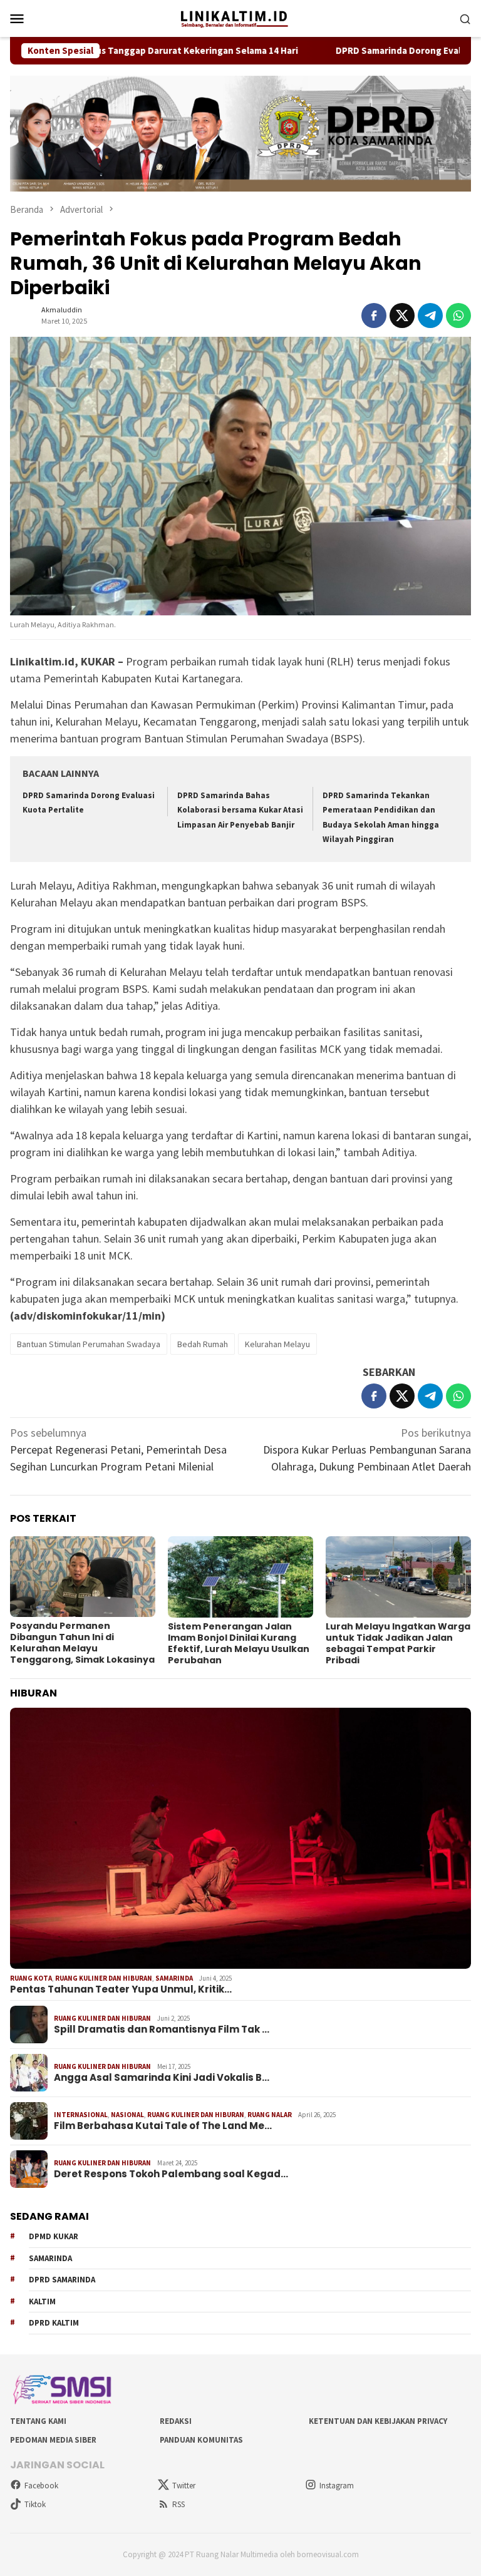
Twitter (184, 2486)
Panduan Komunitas (201, 2440)
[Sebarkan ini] (374, 316)
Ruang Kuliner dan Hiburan (104, 1978)
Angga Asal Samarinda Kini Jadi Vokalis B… (162, 2078)
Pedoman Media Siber (53, 2440)
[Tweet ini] (402, 316)
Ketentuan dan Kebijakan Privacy (378, 2421)
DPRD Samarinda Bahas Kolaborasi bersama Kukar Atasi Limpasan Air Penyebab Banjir (240, 810)
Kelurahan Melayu (277, 1344)
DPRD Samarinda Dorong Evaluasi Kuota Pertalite (374, 51)
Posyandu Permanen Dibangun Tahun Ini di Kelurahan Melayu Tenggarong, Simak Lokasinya (82, 1643)
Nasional (127, 2115)
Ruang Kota (31, 1978)
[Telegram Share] (430, 316)
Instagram (337, 2486)
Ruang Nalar (270, 2115)
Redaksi (176, 2421)
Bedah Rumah (203, 1344)
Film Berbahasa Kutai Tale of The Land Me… (163, 2126)
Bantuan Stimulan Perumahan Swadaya (89, 1344)
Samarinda (174, 1978)
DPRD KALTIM (54, 2323)
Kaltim (42, 2301)
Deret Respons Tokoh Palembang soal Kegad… (171, 2174)
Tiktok (35, 2504)
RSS (178, 2504)
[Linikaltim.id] (240, 17)
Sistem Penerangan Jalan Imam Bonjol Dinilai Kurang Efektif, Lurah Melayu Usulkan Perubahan (239, 1643)
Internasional (81, 2115)
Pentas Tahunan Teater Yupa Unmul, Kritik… (121, 1989)
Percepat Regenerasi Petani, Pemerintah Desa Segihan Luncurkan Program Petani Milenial (118, 1450)
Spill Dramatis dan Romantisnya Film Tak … (162, 2029)
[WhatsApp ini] (458, 316)
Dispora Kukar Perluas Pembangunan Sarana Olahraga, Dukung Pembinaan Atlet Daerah (367, 1450)
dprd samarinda (62, 2280)
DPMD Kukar (54, 2236)
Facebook (41, 2486)
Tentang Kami (38, 2421)
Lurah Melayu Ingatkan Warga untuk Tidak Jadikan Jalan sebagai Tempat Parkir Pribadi (398, 1643)
